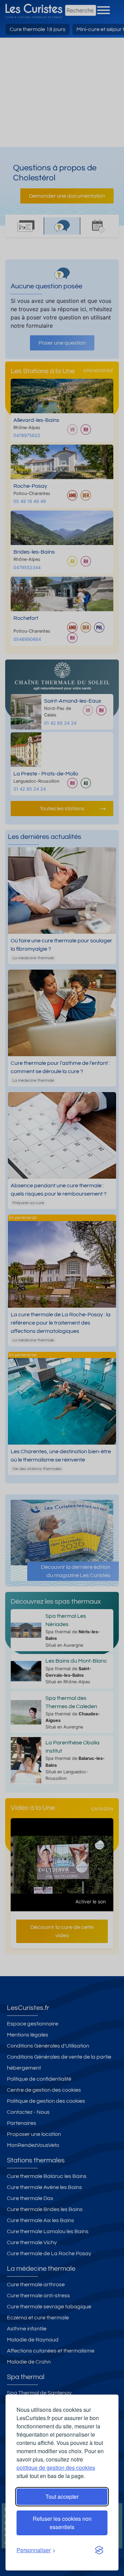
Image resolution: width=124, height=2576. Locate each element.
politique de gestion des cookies (56, 2468)
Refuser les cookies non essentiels (62, 2523)
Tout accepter (62, 2496)
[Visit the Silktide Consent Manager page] (99, 2550)
